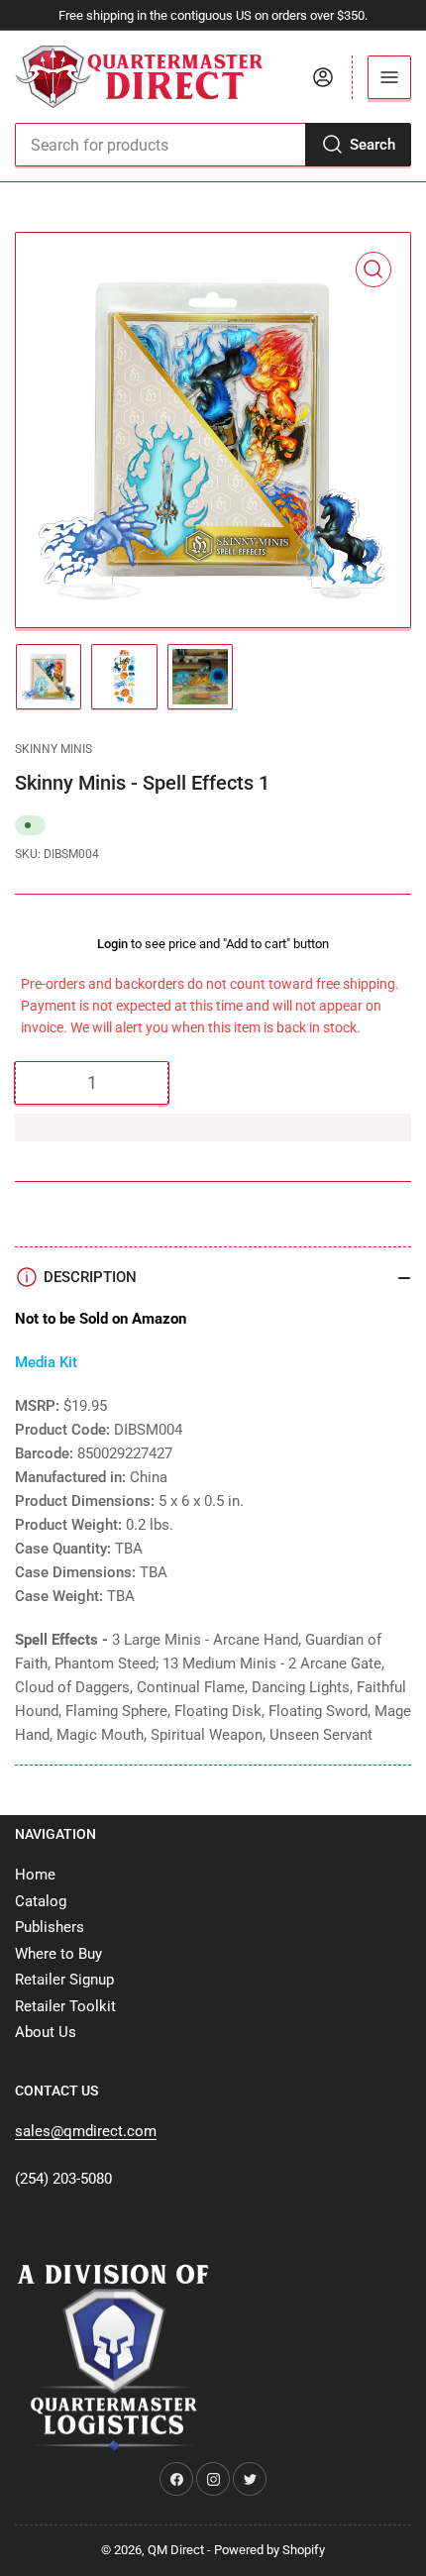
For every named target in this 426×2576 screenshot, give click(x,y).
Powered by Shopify (269, 2550)
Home (35, 1875)
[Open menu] (389, 77)
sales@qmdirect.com (86, 2131)
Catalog (41, 1901)
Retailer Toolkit (65, 2006)
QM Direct (176, 2550)
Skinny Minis (53, 749)
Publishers (50, 1927)
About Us (46, 2032)
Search (373, 145)
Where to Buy (58, 1954)
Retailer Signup (64, 1980)
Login (112, 944)
